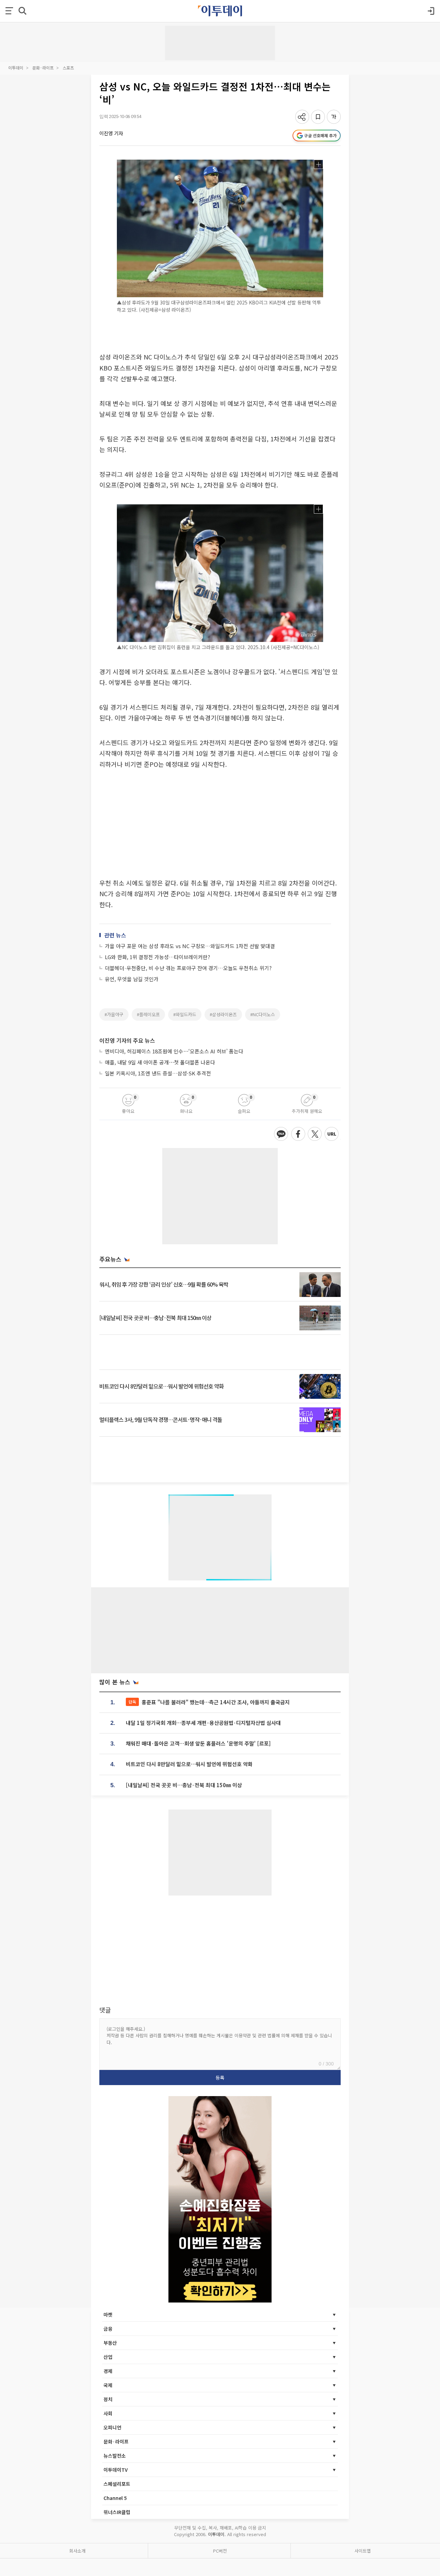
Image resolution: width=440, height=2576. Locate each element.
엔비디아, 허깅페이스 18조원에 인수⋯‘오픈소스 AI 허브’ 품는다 (174, 1051)
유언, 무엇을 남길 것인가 (132, 979)
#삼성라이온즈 (223, 1014)
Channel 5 (115, 2498)
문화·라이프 (43, 68)
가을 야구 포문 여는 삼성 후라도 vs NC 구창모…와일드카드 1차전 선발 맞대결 (190, 946)
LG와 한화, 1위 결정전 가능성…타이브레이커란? (157, 957)
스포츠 (68, 68)
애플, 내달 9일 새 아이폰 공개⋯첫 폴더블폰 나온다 (160, 1062)
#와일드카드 (185, 1014)
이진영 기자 (111, 133)
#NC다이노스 (263, 1014)
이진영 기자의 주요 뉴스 (127, 1040)
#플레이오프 (148, 1014)
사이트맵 (363, 2551)
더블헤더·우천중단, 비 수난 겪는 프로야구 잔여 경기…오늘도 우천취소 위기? (188, 968)
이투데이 (16, 68)
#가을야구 (114, 1014)
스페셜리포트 (117, 2484)
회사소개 (77, 2551)
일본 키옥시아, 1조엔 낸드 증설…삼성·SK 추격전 (158, 1073)
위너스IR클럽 (117, 2512)
